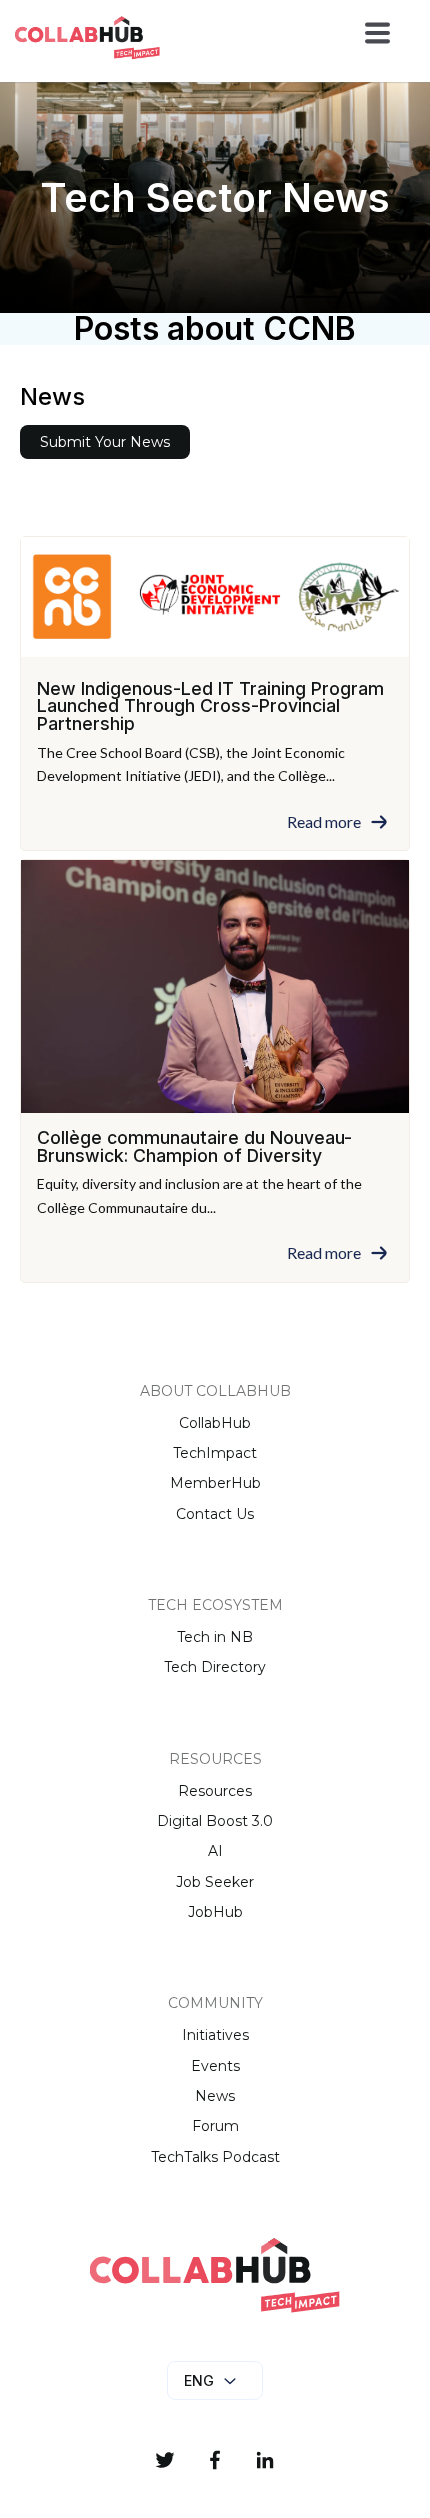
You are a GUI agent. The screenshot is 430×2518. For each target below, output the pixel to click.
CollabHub (215, 1423)
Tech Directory (215, 1667)
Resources (215, 1791)
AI (215, 1851)
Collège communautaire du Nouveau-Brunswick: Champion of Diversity (194, 1146)
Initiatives (215, 2035)
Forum (215, 2126)
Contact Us (215, 1514)
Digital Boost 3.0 (215, 1821)
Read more (324, 822)
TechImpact (215, 1453)
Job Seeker (215, 1882)
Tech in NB (215, 1637)
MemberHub (215, 1483)
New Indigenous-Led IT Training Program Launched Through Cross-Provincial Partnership (210, 706)
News (215, 2096)
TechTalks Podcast (215, 2157)
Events (215, 2066)
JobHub (215, 1912)
